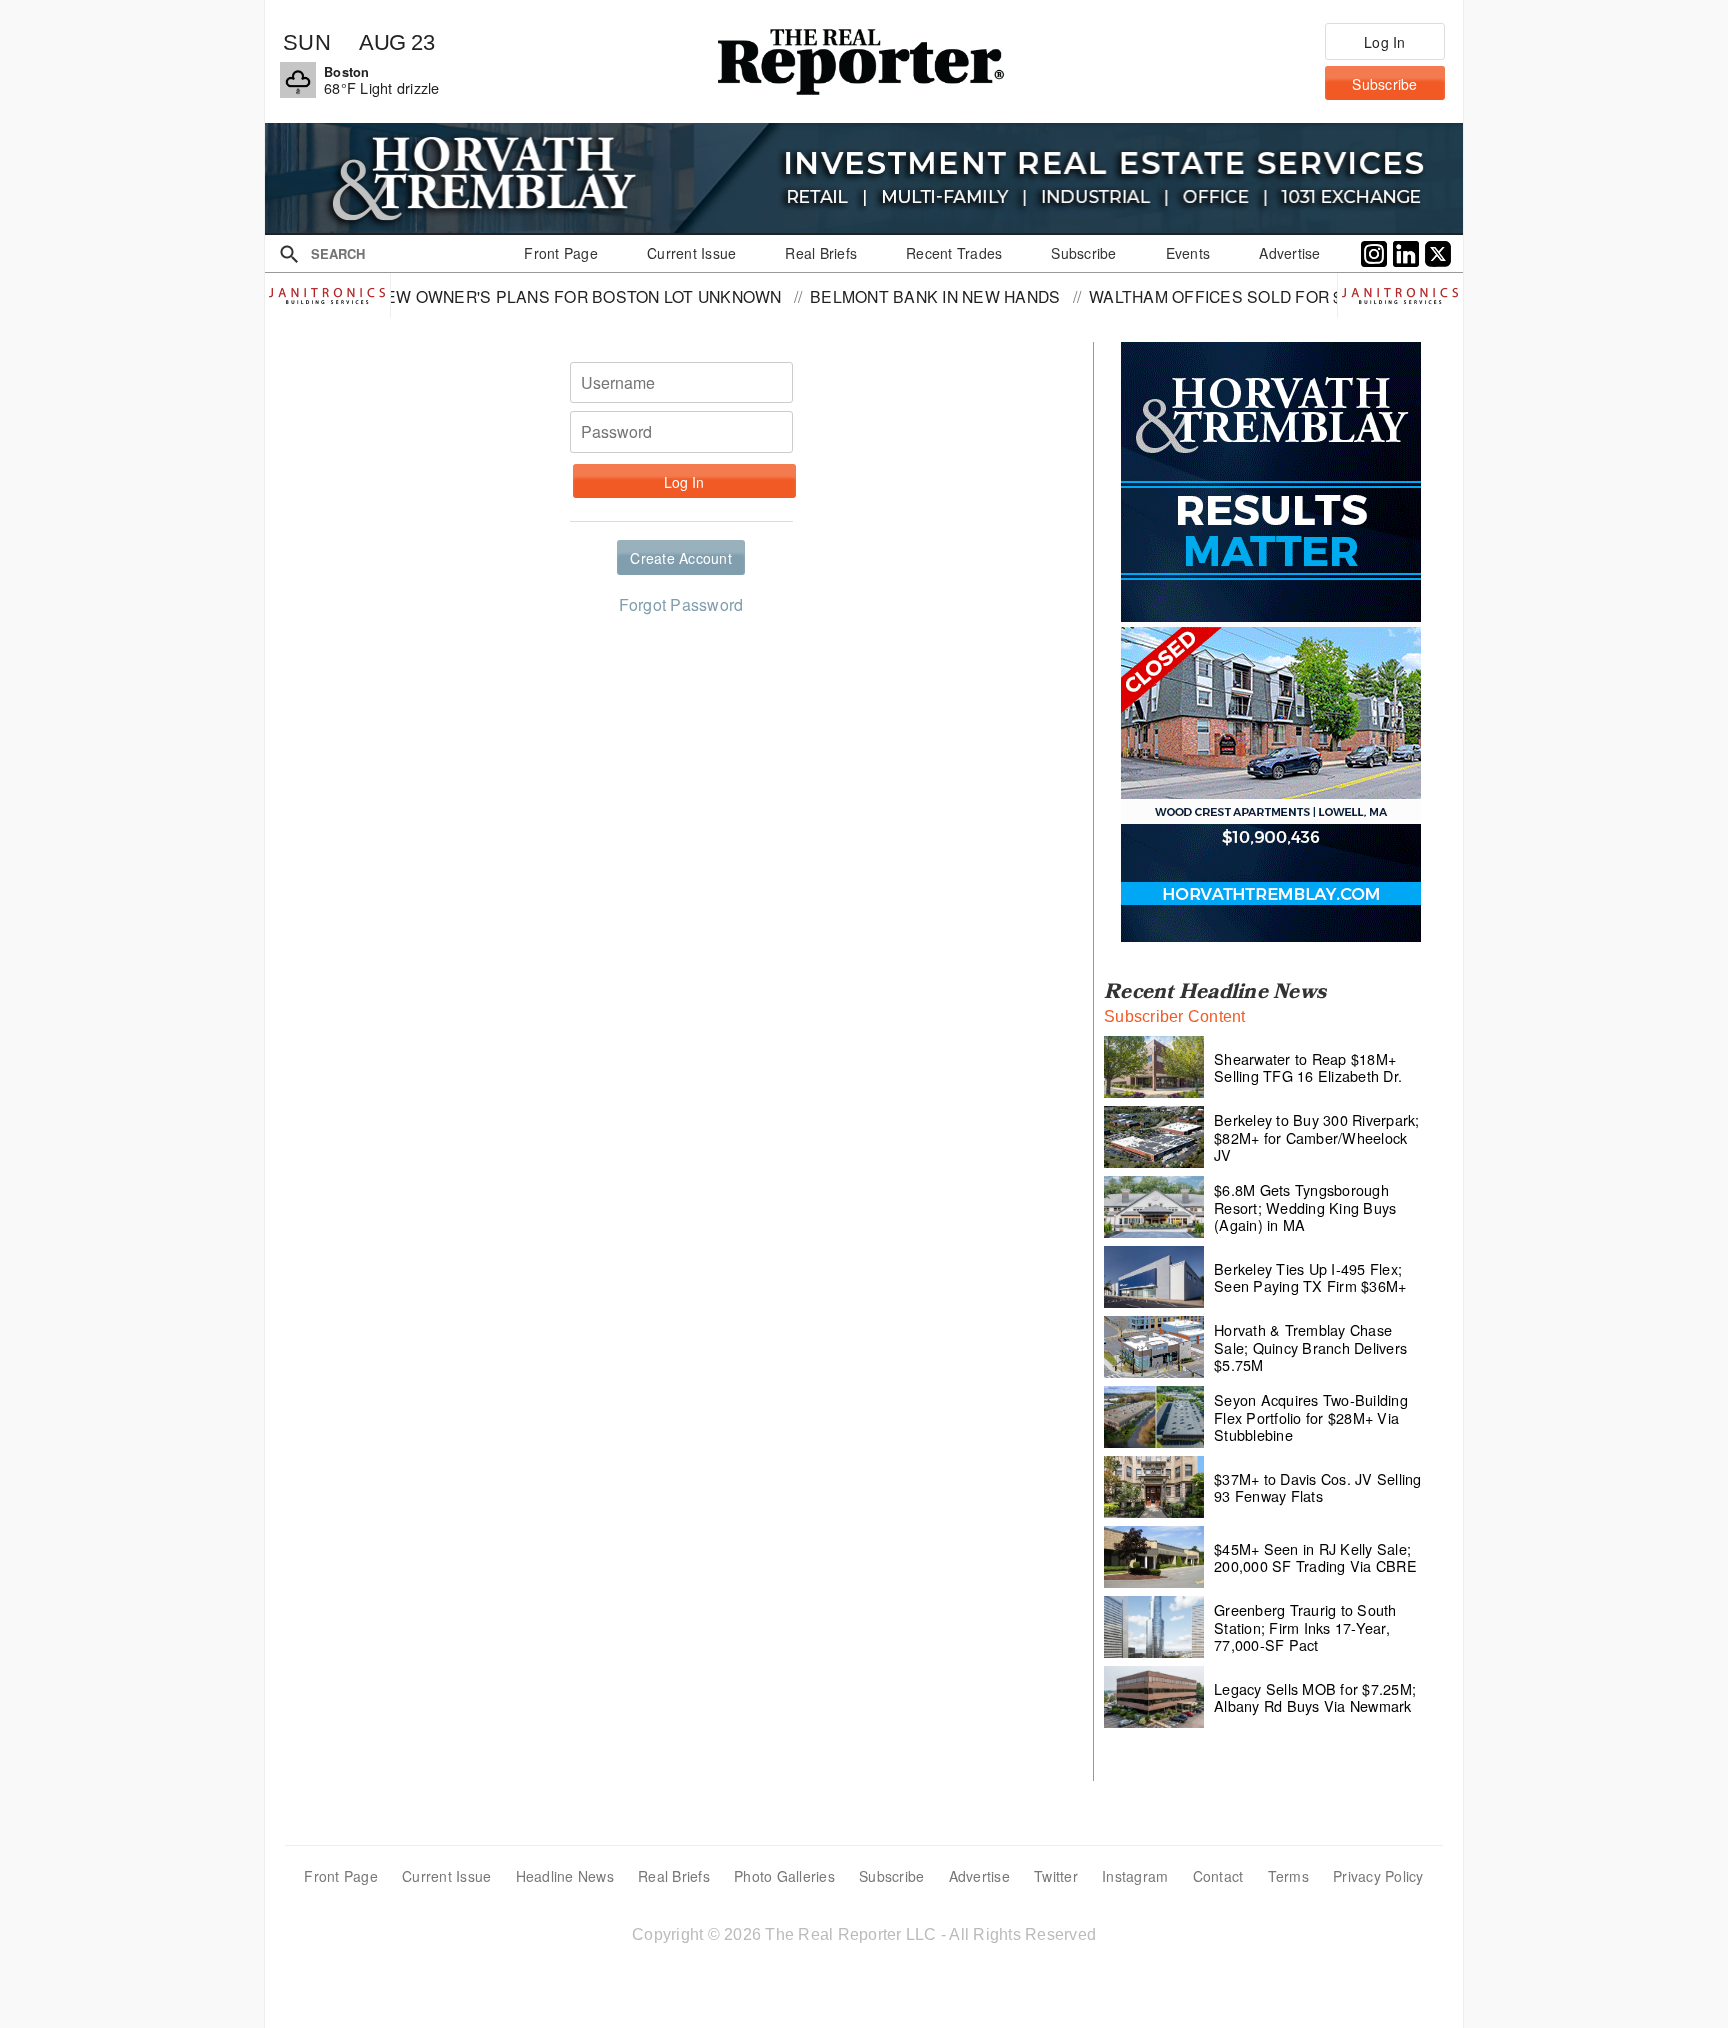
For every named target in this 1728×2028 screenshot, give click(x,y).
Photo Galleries (784, 1876)
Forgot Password (681, 604)
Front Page (341, 1876)
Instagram (1135, 1876)
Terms (1288, 1876)
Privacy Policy (1378, 1876)
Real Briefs (674, 1876)
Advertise (979, 1876)
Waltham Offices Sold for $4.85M (1144, 296)
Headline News (565, 1876)
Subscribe (891, 1876)
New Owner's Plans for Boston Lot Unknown (483, 296)
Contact (1218, 1876)
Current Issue (446, 1876)
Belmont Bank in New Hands (841, 296)
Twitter (1056, 1876)
